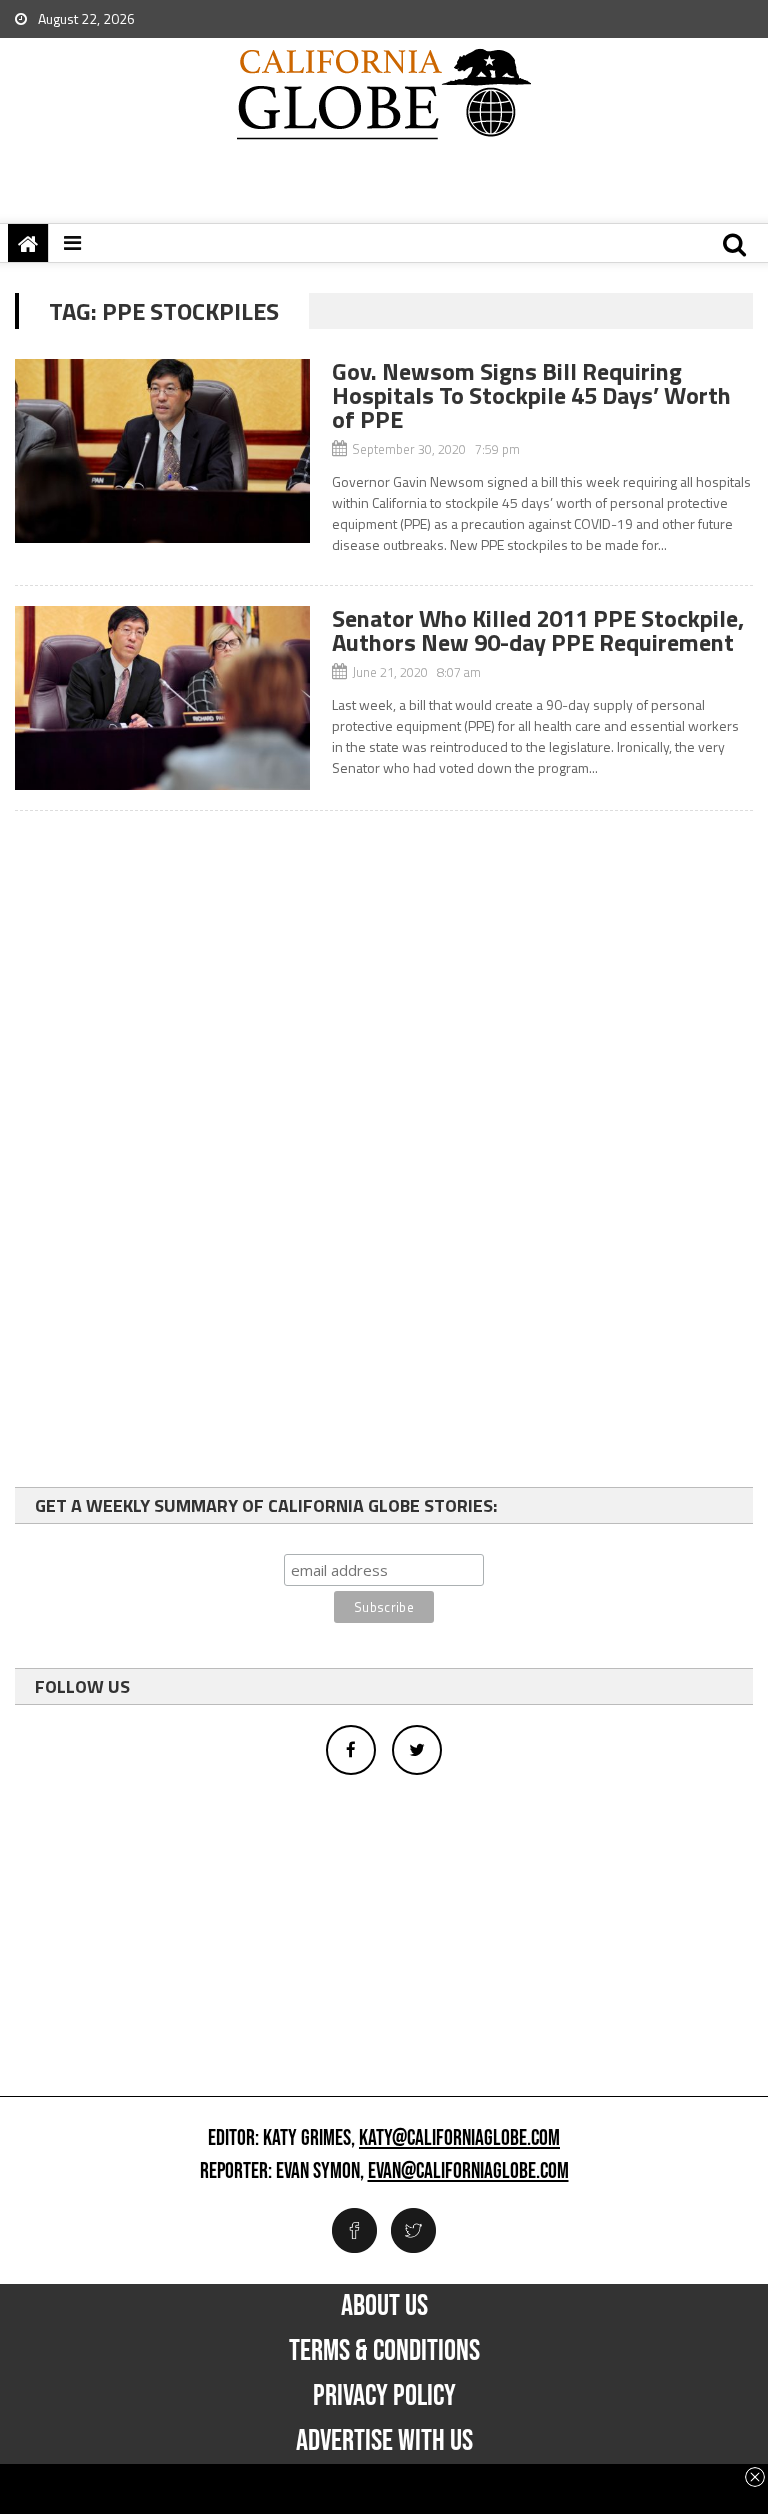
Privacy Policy (384, 2396)
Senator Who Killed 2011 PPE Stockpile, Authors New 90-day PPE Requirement (538, 630)
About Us (384, 2306)
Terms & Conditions (384, 2351)
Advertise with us (384, 2441)
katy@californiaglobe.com (459, 2139)
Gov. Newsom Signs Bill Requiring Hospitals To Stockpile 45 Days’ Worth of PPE (531, 395)
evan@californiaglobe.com (468, 2172)
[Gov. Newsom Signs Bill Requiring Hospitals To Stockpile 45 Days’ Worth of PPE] (162, 451)
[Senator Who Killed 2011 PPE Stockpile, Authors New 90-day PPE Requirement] (162, 698)
